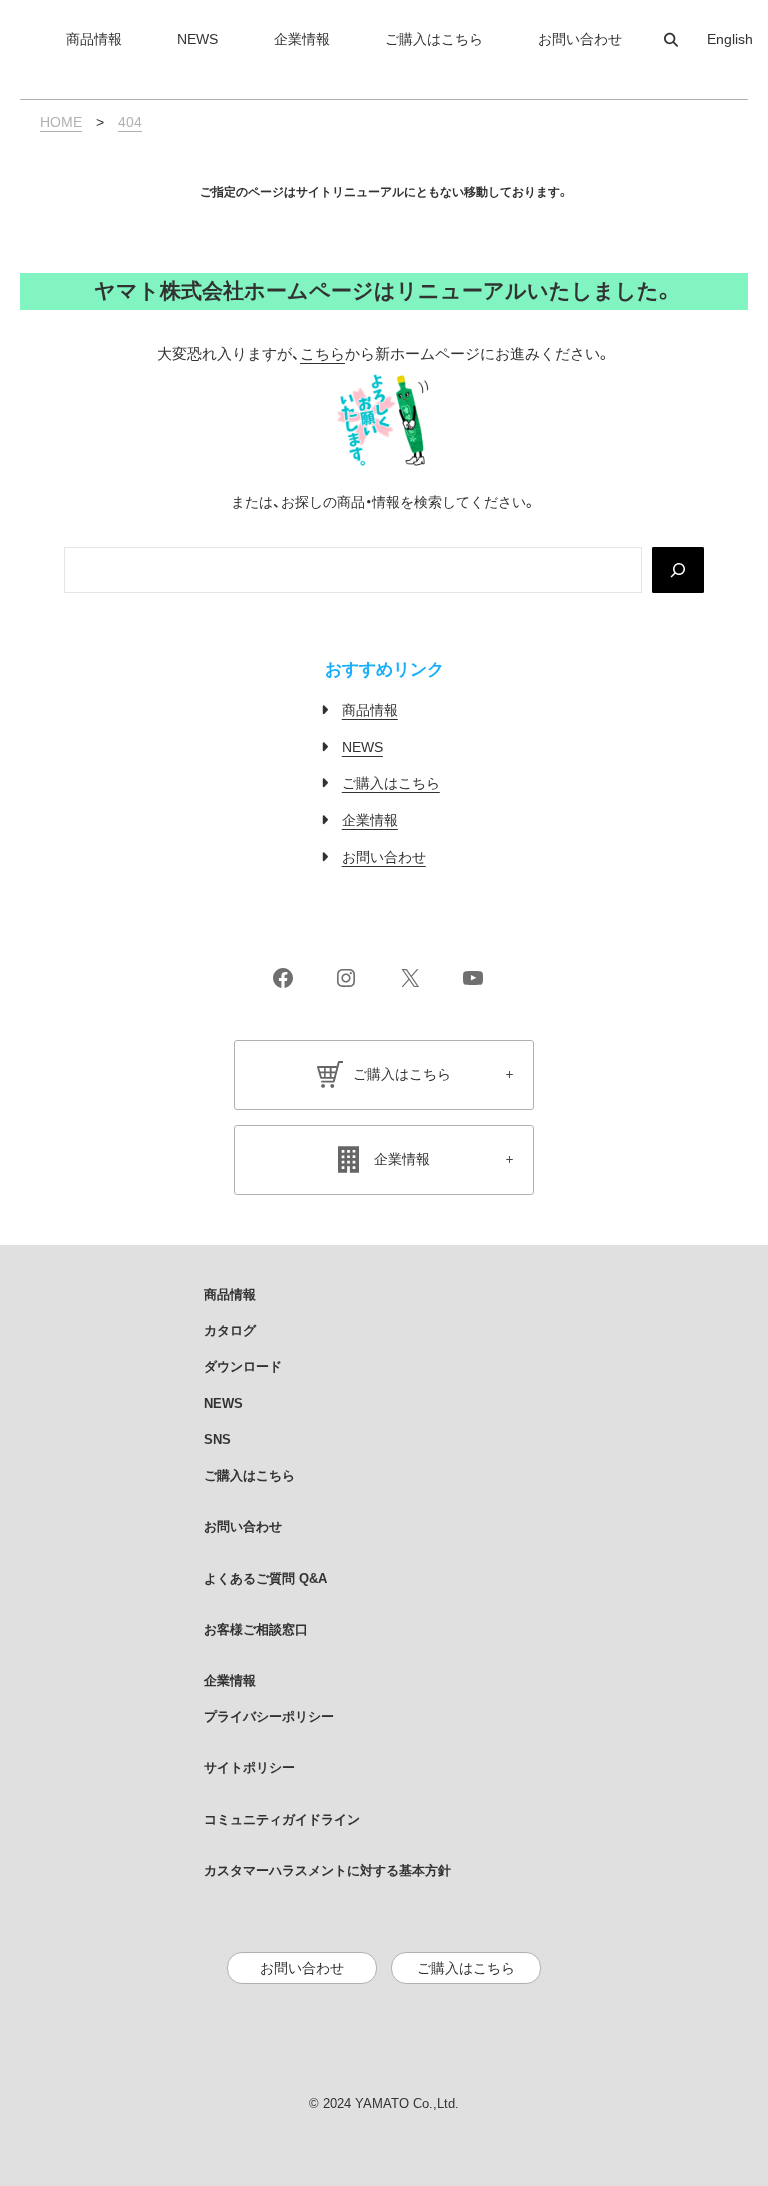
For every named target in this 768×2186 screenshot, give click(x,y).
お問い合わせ (384, 857)
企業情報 (370, 820)
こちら (322, 354)
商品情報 (370, 710)
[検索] (678, 570)
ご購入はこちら (391, 783)
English (730, 39)
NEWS (362, 747)
